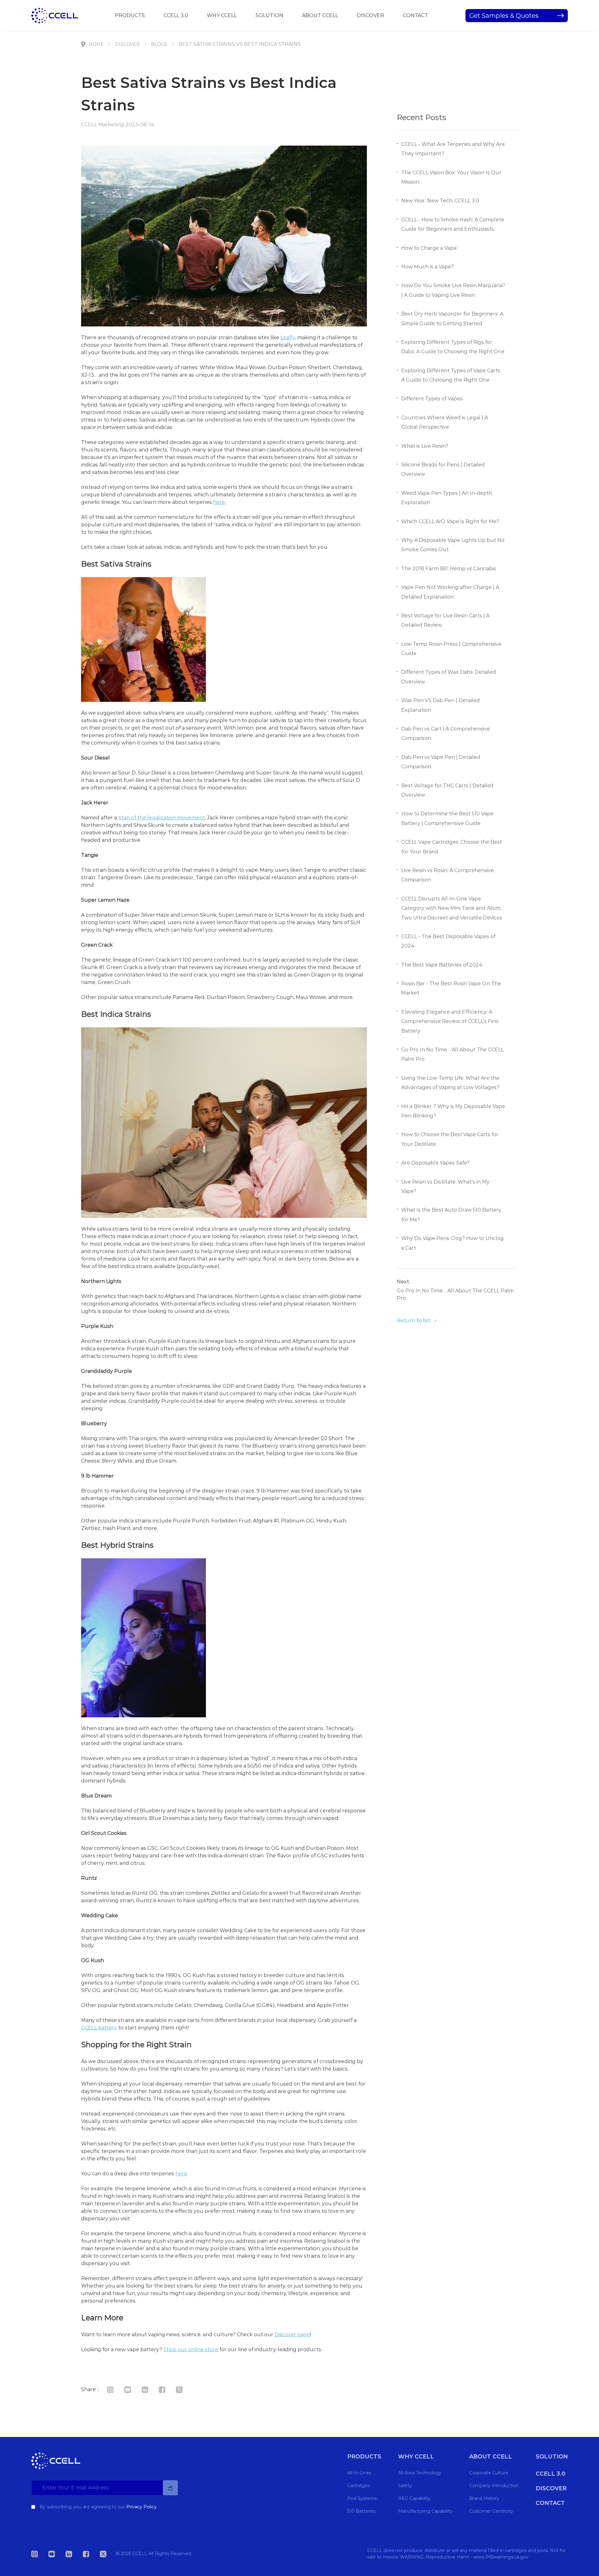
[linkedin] (150, 2389)
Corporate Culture (489, 2473)
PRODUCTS (130, 15)
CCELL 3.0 (176, 15)
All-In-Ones (359, 2473)
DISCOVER (370, 15)
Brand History (484, 2498)
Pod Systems (362, 2498)
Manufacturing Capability (425, 2511)
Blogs (159, 44)
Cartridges (358, 2486)
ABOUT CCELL (320, 15)
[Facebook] (167, 2389)
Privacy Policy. (142, 2507)
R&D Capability (414, 2498)
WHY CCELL (222, 15)
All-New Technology (420, 2473)
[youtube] (132, 2389)
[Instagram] (115, 2389)
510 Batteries (361, 2511)
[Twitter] (184, 2389)
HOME (96, 44)
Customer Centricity (491, 2511)
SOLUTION (269, 15)
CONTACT (415, 15)
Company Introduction (494, 2486)
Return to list (414, 1321)
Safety (405, 2486)
